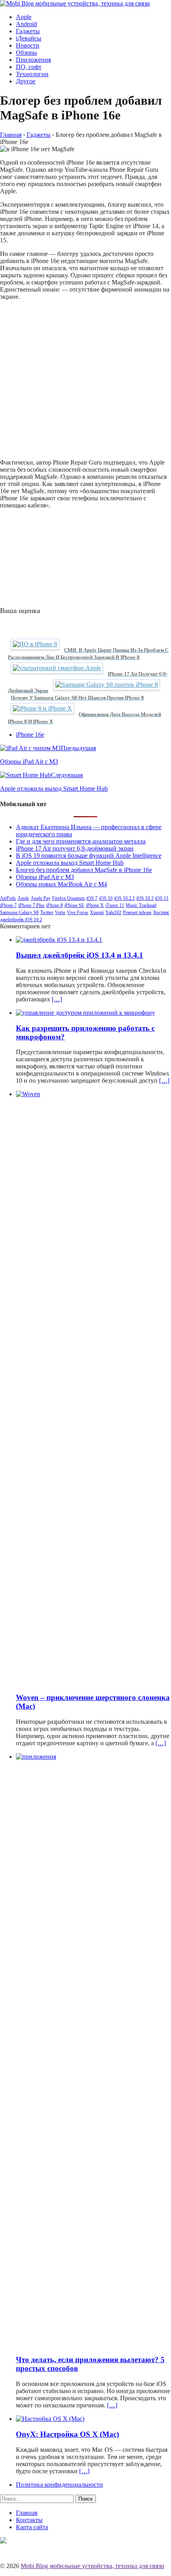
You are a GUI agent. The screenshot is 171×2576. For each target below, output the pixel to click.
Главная (27, 2513)
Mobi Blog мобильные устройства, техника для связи (92, 2566)
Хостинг (161, 912)
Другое (26, 81)
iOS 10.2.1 (124, 898)
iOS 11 (162, 898)
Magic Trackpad (141, 905)
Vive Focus (78, 912)
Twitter (47, 912)
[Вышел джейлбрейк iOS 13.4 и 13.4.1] (59, 940)
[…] (57, 999)
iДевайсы (29, 38)
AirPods (8, 898)
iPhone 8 (54, 905)
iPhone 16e (30, 735)
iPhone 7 (8, 905)
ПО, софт (29, 67)
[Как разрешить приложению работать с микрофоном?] (85, 1013)
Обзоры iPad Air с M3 (45, 877)
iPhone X (95, 905)
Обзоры (26, 53)
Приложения (33, 60)
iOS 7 (92, 898)
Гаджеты (28, 31)
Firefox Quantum (68, 898)
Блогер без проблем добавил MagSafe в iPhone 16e (84, 870)
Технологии (32, 74)
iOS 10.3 (145, 898)
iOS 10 (106, 898)
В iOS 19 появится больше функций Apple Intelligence (89, 856)
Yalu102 (113, 912)
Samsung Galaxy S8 (19, 912)
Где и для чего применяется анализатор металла (81, 841)
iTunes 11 (115, 905)
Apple (24, 17)
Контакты (29, 2520)
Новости (28, 45)
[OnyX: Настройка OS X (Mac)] (50, 2419)
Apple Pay (41, 898)
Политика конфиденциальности (59, 2485)
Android (26, 24)
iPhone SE (74, 905)
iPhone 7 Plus (31, 905)
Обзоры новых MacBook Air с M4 (61, 884)
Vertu (60, 912)
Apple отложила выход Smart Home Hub (70, 863)
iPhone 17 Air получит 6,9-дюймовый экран (75, 848)
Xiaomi (97, 912)
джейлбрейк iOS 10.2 (21, 920)
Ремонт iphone (137, 912)
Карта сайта (32, 2527)
